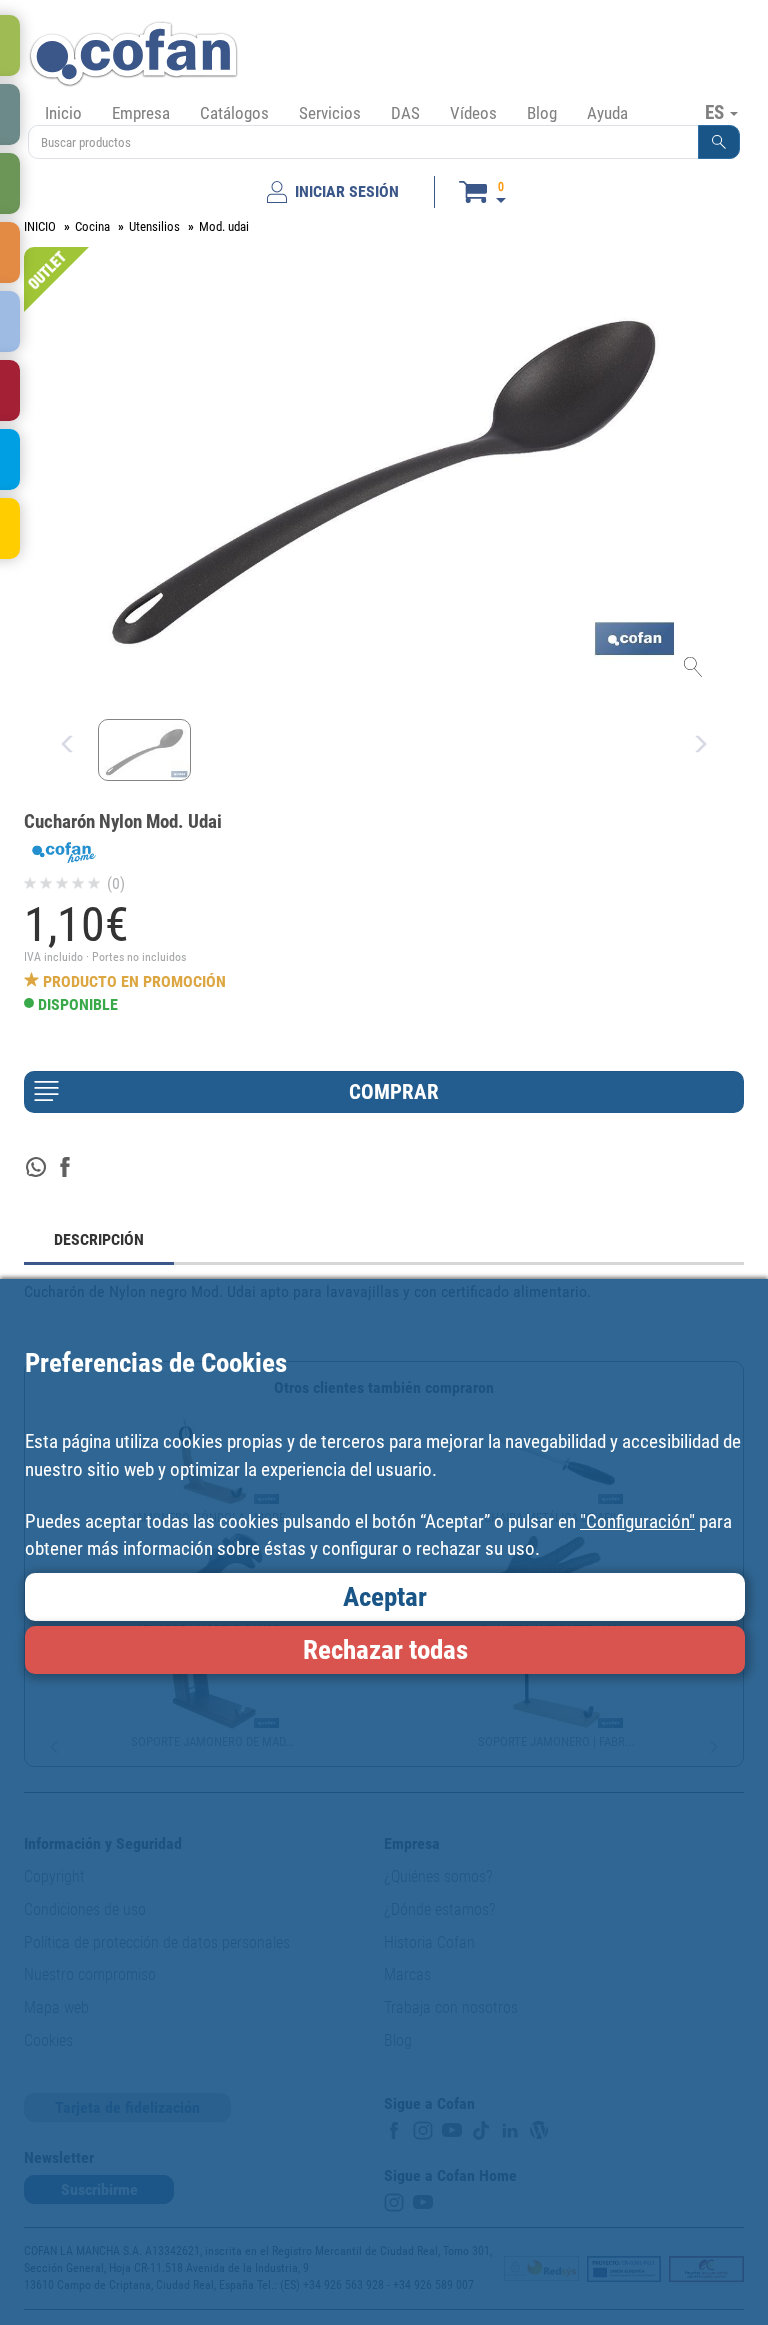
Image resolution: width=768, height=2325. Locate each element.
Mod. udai (224, 226)
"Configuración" (637, 1521)
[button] (719, 142)
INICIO (40, 226)
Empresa (141, 113)
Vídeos (473, 113)
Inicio (63, 113)
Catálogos (234, 113)
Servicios (330, 113)
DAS (405, 113)
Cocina (92, 226)
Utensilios (154, 226)
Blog (542, 113)
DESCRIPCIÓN (99, 1239)
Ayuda (607, 113)
